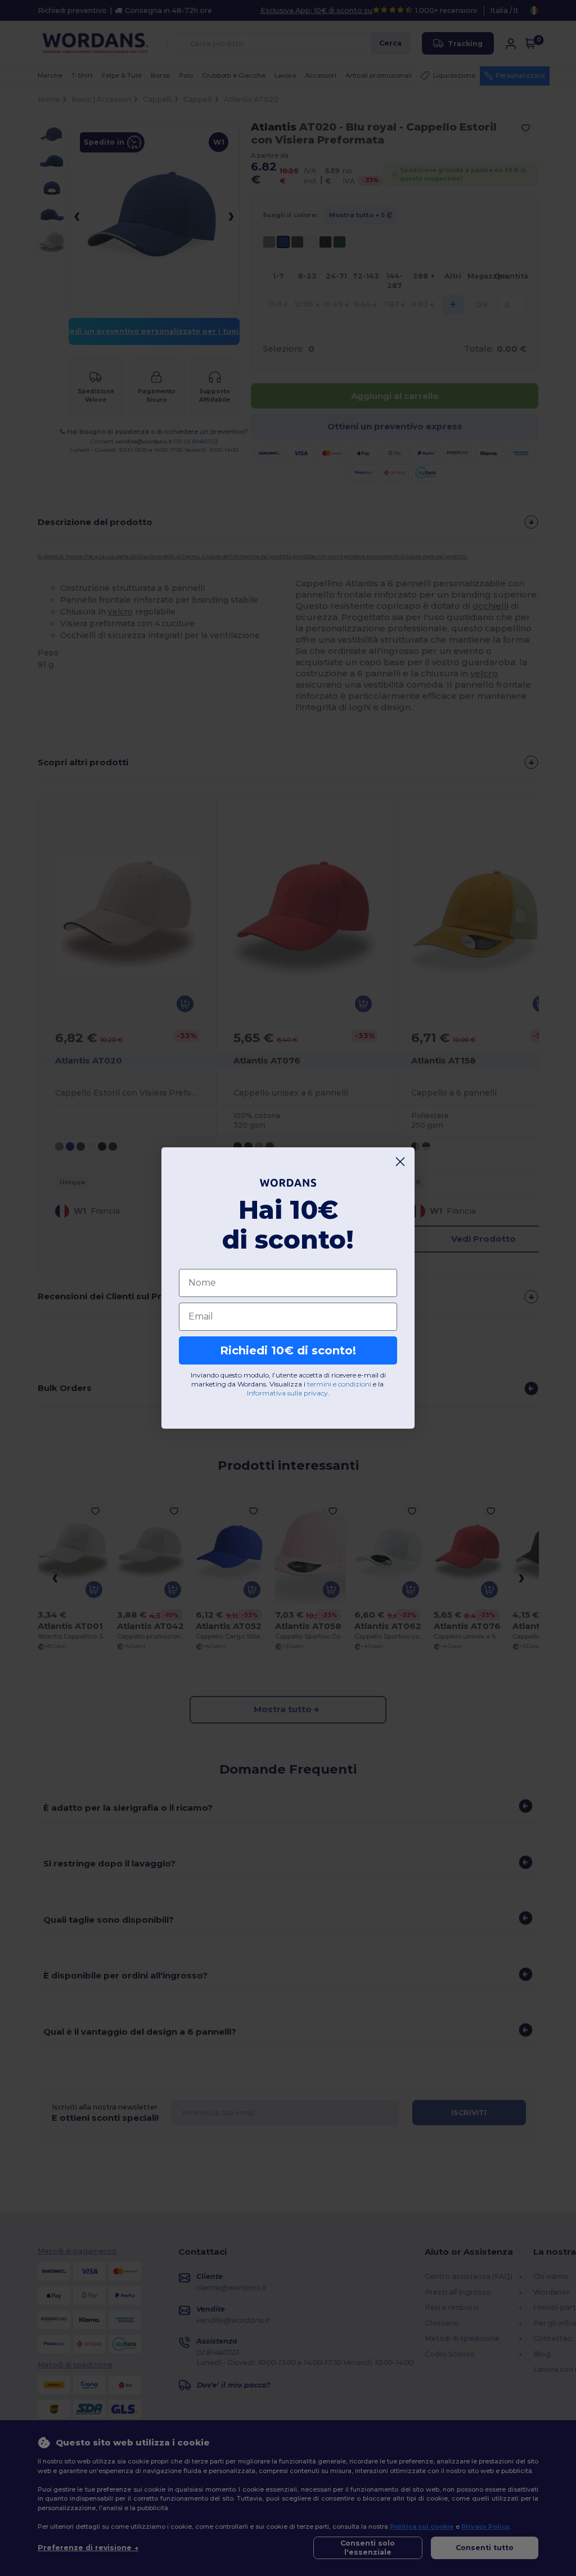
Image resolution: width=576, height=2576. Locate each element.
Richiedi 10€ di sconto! (288, 1350)
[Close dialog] (400, 1162)
